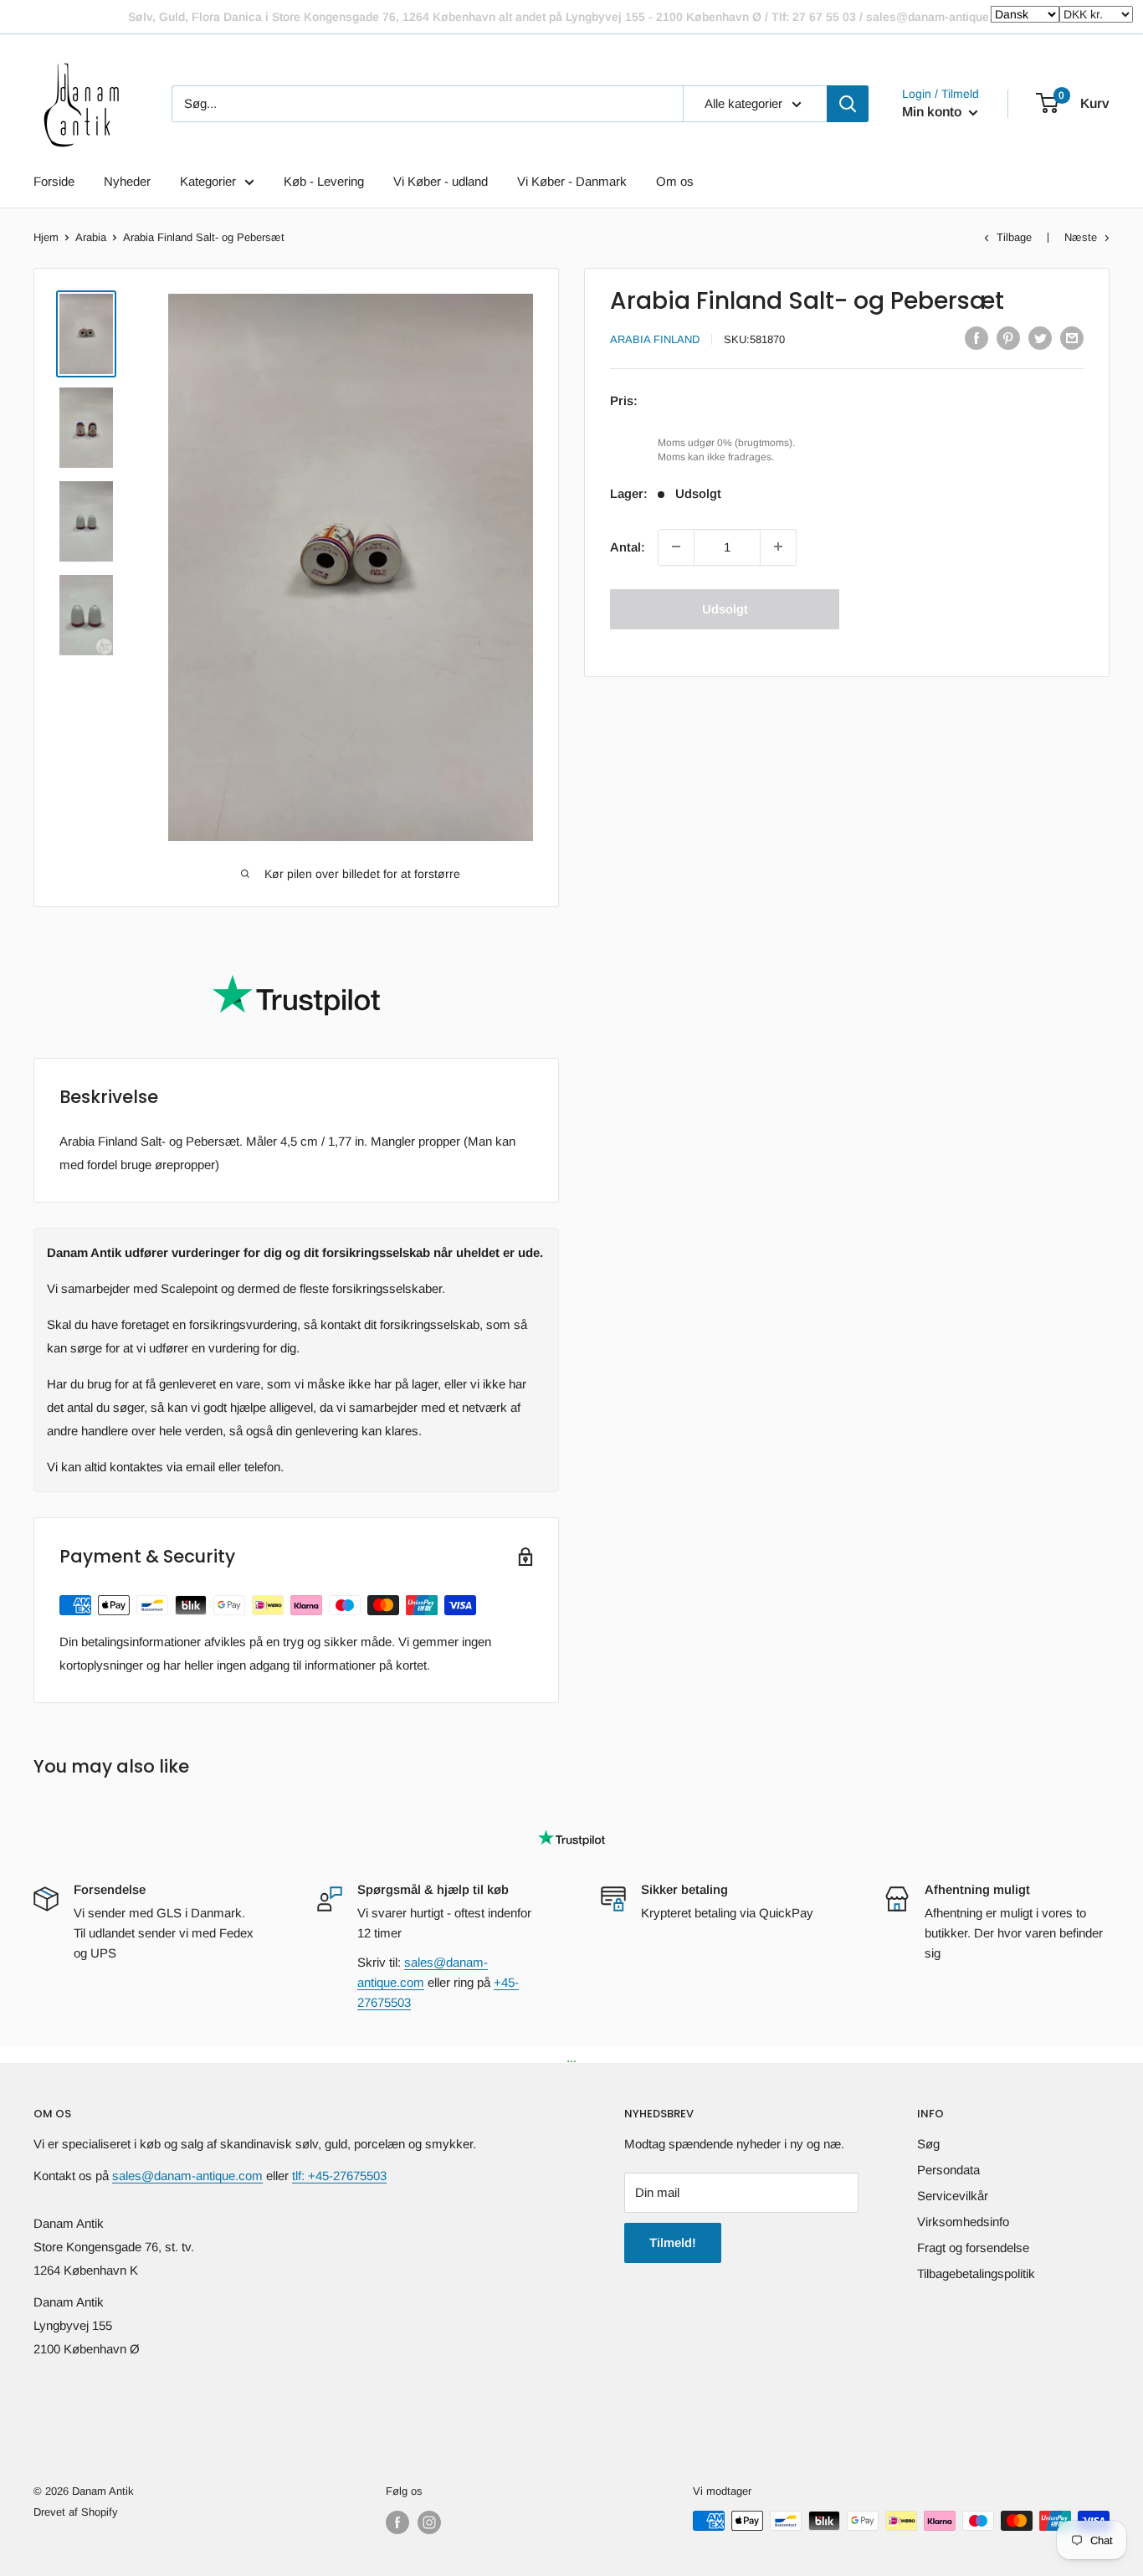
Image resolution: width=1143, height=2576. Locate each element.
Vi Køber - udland (441, 181)
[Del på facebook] (976, 338)
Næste (1081, 237)
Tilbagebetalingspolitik (976, 2273)
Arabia (91, 237)
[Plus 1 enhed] (778, 547)
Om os (675, 181)
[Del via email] (1072, 338)
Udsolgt (725, 608)
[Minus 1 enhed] (676, 547)
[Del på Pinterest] (1008, 338)
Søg (928, 2144)
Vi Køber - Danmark (572, 181)
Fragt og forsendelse (973, 2248)
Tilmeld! (673, 2242)
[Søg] (848, 104)
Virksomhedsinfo (963, 2222)
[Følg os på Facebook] (397, 2522)
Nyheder (127, 181)
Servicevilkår (953, 2196)
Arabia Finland (655, 339)
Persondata (948, 2170)
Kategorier (208, 181)
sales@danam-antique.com (187, 2176)
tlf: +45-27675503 (339, 2176)
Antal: (628, 546)
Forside (54, 181)
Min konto (933, 112)
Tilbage (1014, 237)
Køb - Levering (324, 181)
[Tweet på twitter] (1040, 338)
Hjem (46, 237)
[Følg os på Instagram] (429, 2522)
